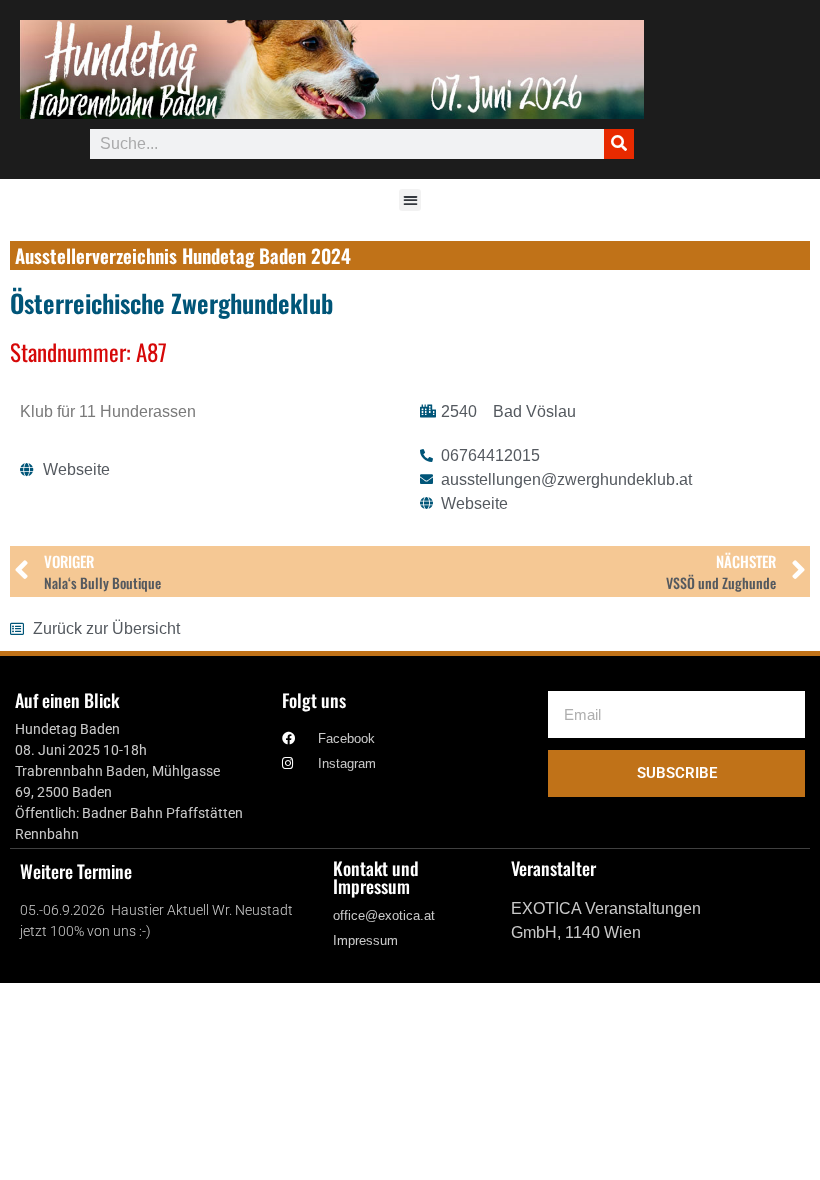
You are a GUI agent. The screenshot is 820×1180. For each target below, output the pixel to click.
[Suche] (619, 144)
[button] (410, 200)
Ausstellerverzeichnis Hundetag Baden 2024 (183, 255)
